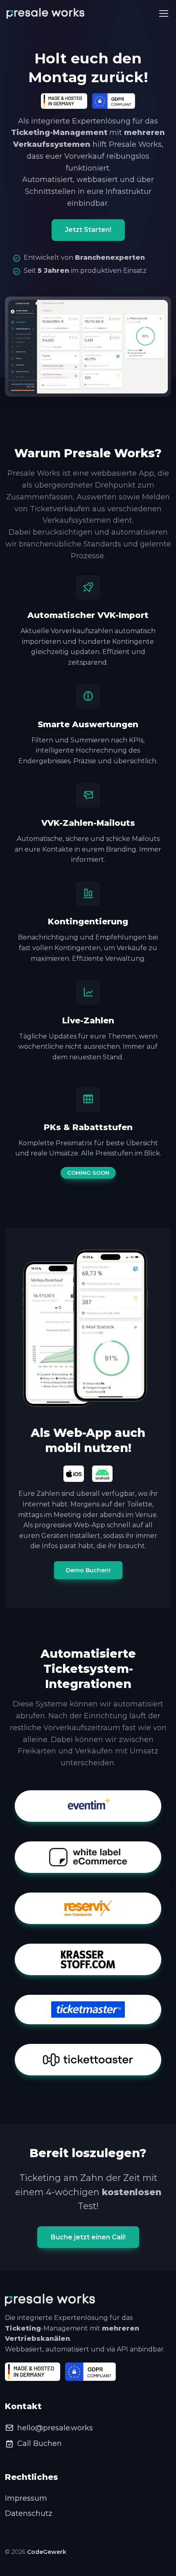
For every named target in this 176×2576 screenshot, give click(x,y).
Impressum (26, 2498)
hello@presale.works (55, 2428)
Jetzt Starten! (88, 230)
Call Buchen (39, 2443)
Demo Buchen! (88, 1570)
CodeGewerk (47, 2552)
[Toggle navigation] (163, 13)
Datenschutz (29, 2513)
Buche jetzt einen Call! (88, 2237)
